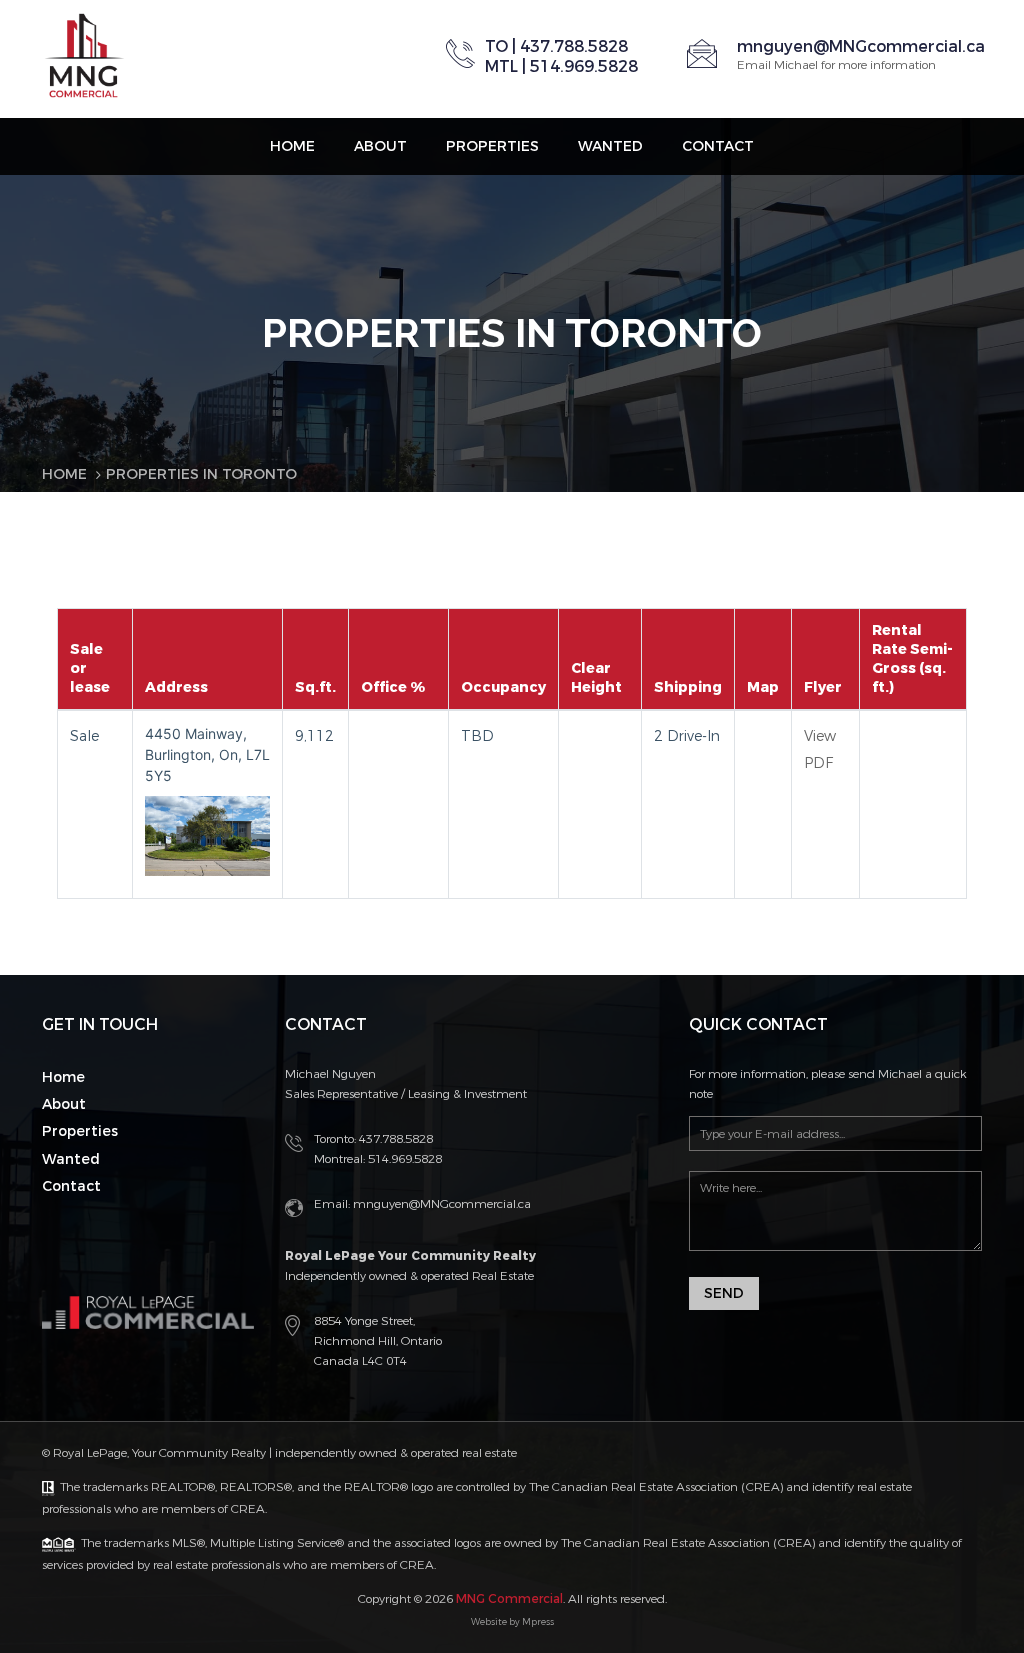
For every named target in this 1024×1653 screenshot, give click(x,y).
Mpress (538, 1622)
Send (724, 1293)
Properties (492, 146)
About (380, 146)
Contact (718, 146)
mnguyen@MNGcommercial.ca (861, 46)
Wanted (610, 146)
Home (292, 146)
